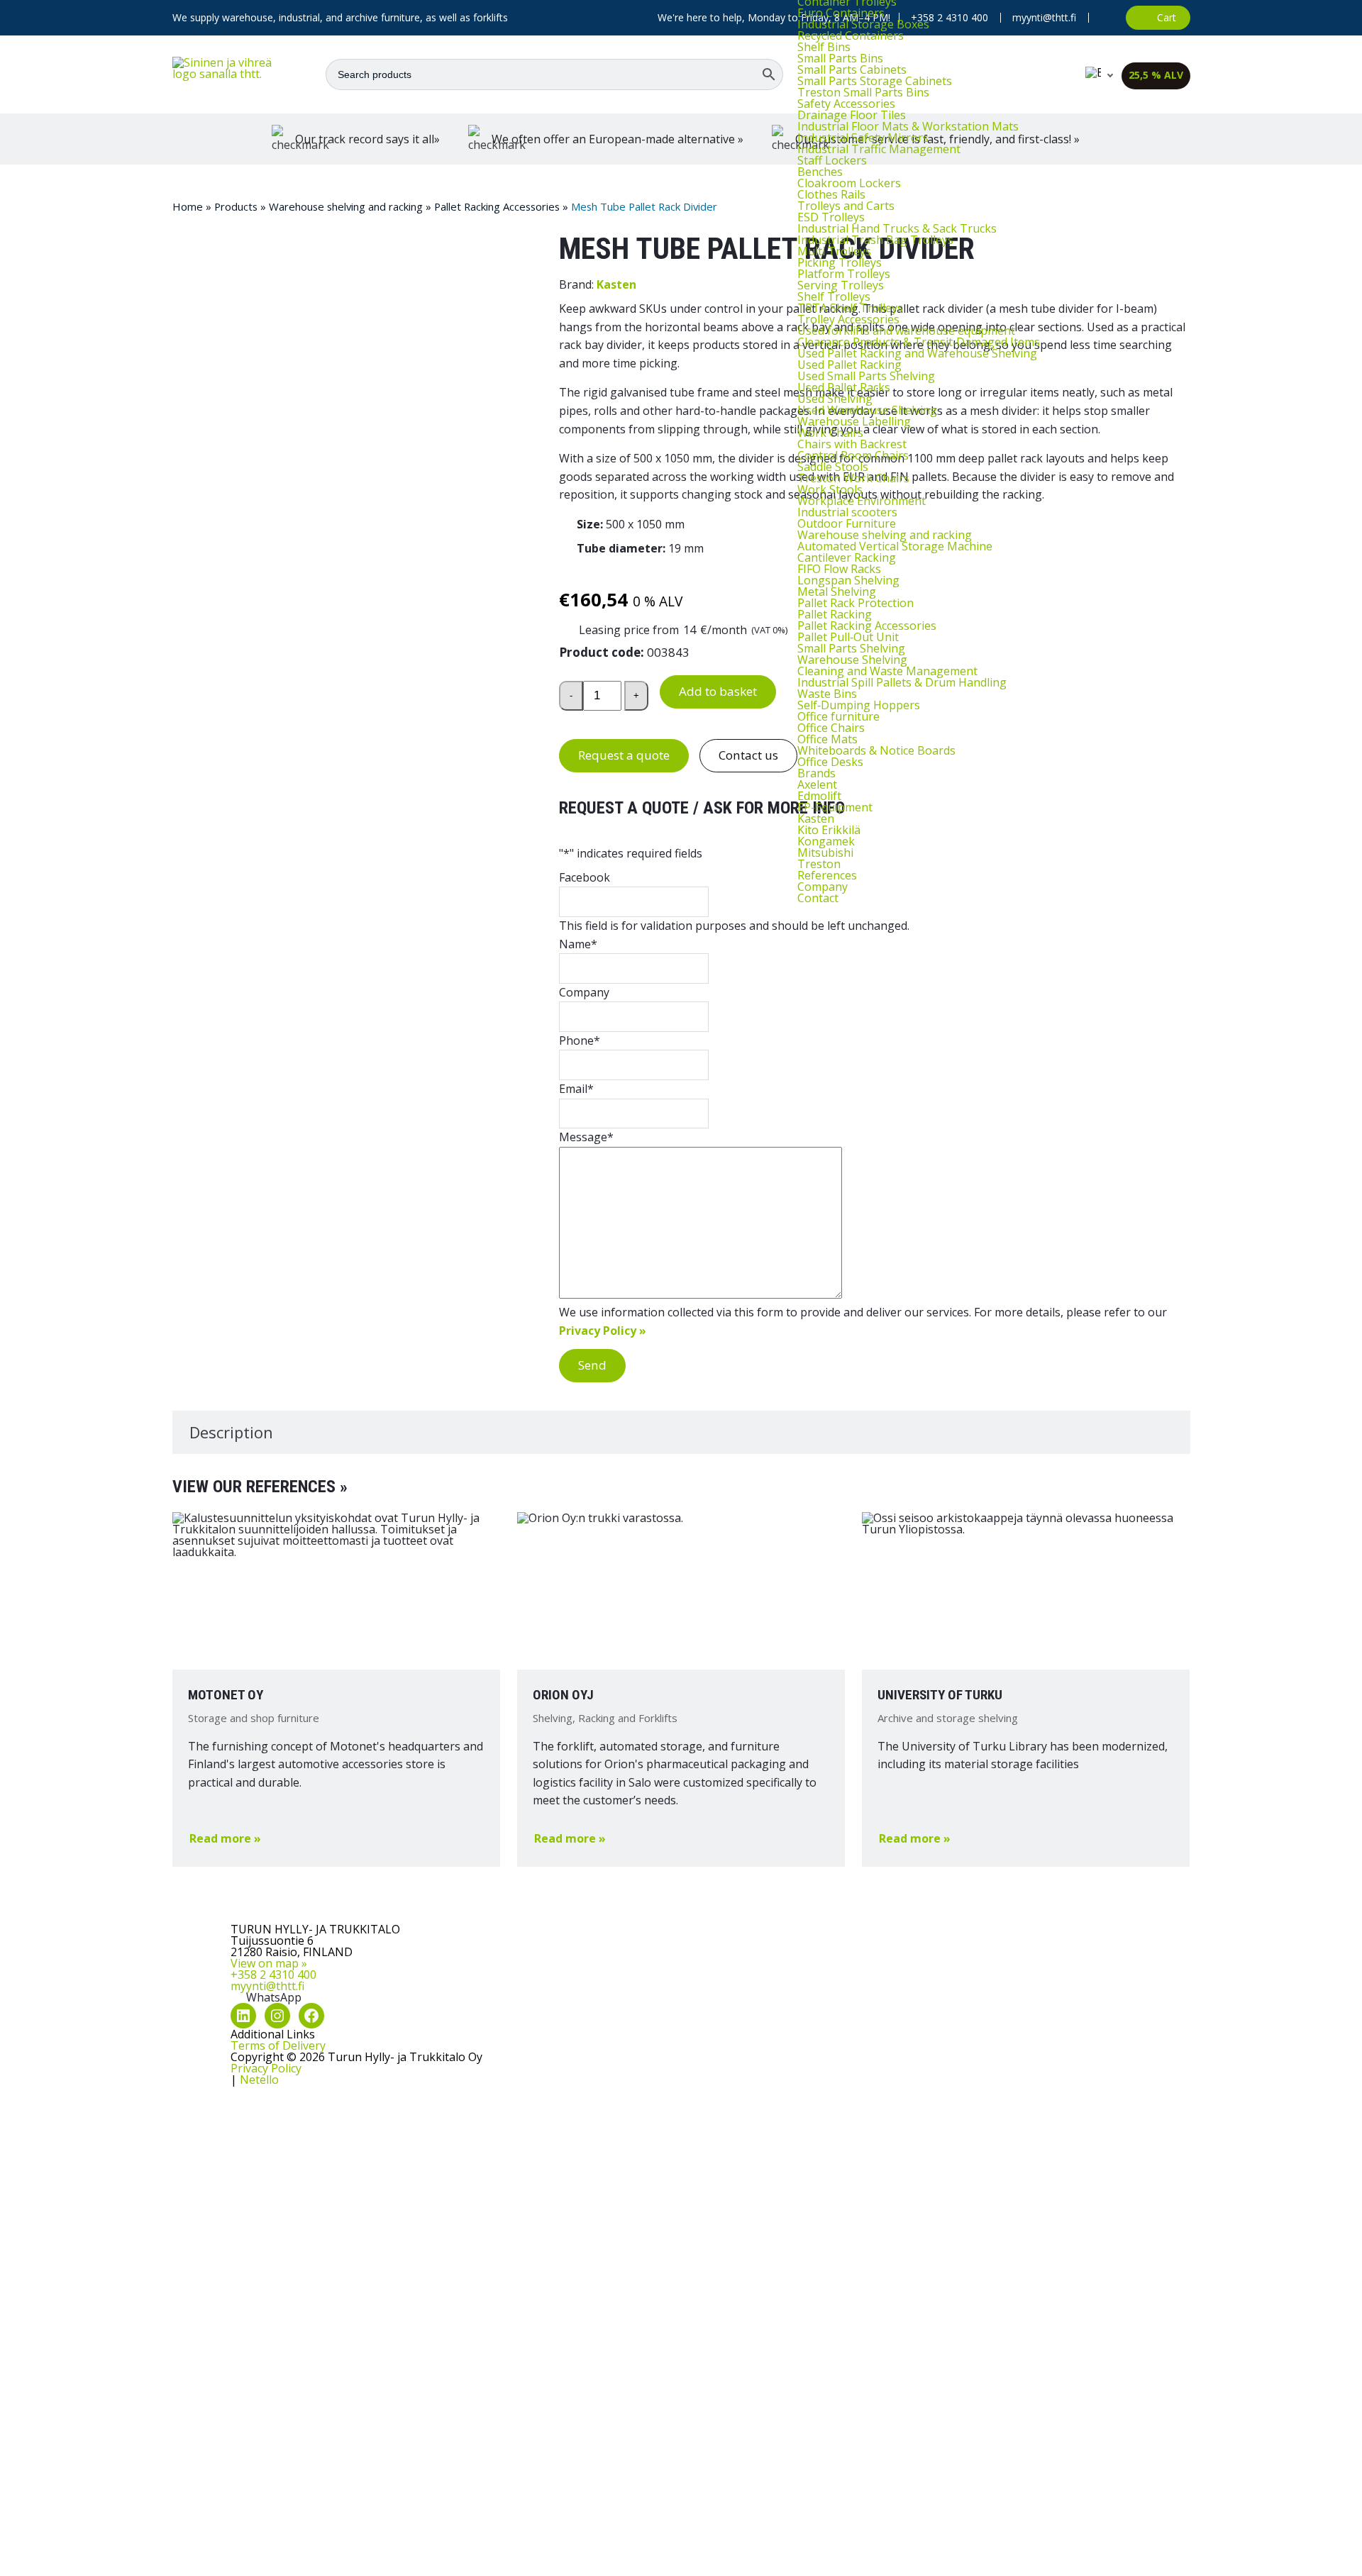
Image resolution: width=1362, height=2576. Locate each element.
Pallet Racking (835, 614)
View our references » (260, 1487)
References (827, 875)
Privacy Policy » (603, 1331)
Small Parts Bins (840, 58)
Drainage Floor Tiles (852, 115)
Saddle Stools (833, 467)
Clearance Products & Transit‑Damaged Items (919, 342)
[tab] (681, 1432)
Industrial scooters (847, 512)
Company (823, 887)
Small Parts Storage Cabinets (875, 81)
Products (236, 206)
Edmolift (819, 796)
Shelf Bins (824, 47)
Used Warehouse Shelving (867, 410)
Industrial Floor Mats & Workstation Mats (908, 126)
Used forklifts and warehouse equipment (906, 331)
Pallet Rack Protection (856, 603)
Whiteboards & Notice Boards (876, 750)
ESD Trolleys (831, 217)
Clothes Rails (831, 194)
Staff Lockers (832, 160)
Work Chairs (830, 433)
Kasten (816, 818)
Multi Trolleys (834, 251)
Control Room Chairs (853, 455)
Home (188, 206)
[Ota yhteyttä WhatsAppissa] (1107, 18)
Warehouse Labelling (854, 421)
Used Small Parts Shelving (866, 376)
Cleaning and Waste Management (887, 671)
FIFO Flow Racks (839, 569)
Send (592, 1365)
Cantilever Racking (847, 557)
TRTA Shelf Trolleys (850, 308)
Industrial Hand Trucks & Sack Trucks (897, 228)
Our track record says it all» (367, 139)
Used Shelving (835, 399)
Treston (819, 864)
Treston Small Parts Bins (863, 92)
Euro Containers (841, 13)
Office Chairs (831, 728)
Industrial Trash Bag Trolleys (875, 240)
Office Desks (830, 762)
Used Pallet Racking (849, 365)
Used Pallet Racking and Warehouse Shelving (917, 353)
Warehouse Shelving (852, 660)
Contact (818, 898)
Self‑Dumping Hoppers (859, 705)
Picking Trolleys (840, 262)
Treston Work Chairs (853, 478)
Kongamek (826, 841)
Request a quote (624, 755)
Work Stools (830, 489)
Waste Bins (827, 694)
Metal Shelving (837, 592)
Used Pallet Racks (844, 387)
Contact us (748, 755)
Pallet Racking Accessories (867, 626)
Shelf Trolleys (834, 296)
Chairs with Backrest (852, 444)
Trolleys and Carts (846, 206)
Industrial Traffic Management (879, 149)
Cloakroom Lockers (849, 183)
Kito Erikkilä (829, 830)
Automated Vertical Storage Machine (895, 546)
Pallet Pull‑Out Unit (848, 637)
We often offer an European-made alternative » (618, 139)
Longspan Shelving (848, 580)
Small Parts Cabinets (852, 70)
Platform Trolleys (844, 274)
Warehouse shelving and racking (885, 535)
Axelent (817, 784)
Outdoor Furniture (847, 523)
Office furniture (838, 716)
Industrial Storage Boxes (863, 24)
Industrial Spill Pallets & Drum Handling (902, 682)
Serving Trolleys (841, 285)
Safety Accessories (846, 104)
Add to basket (718, 691)
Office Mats (827, 739)
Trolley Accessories (848, 319)
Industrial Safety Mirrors (863, 138)
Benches (820, 172)
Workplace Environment (862, 501)
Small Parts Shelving (851, 648)
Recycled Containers (851, 35)
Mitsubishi (825, 853)
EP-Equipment (835, 807)
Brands (816, 773)
